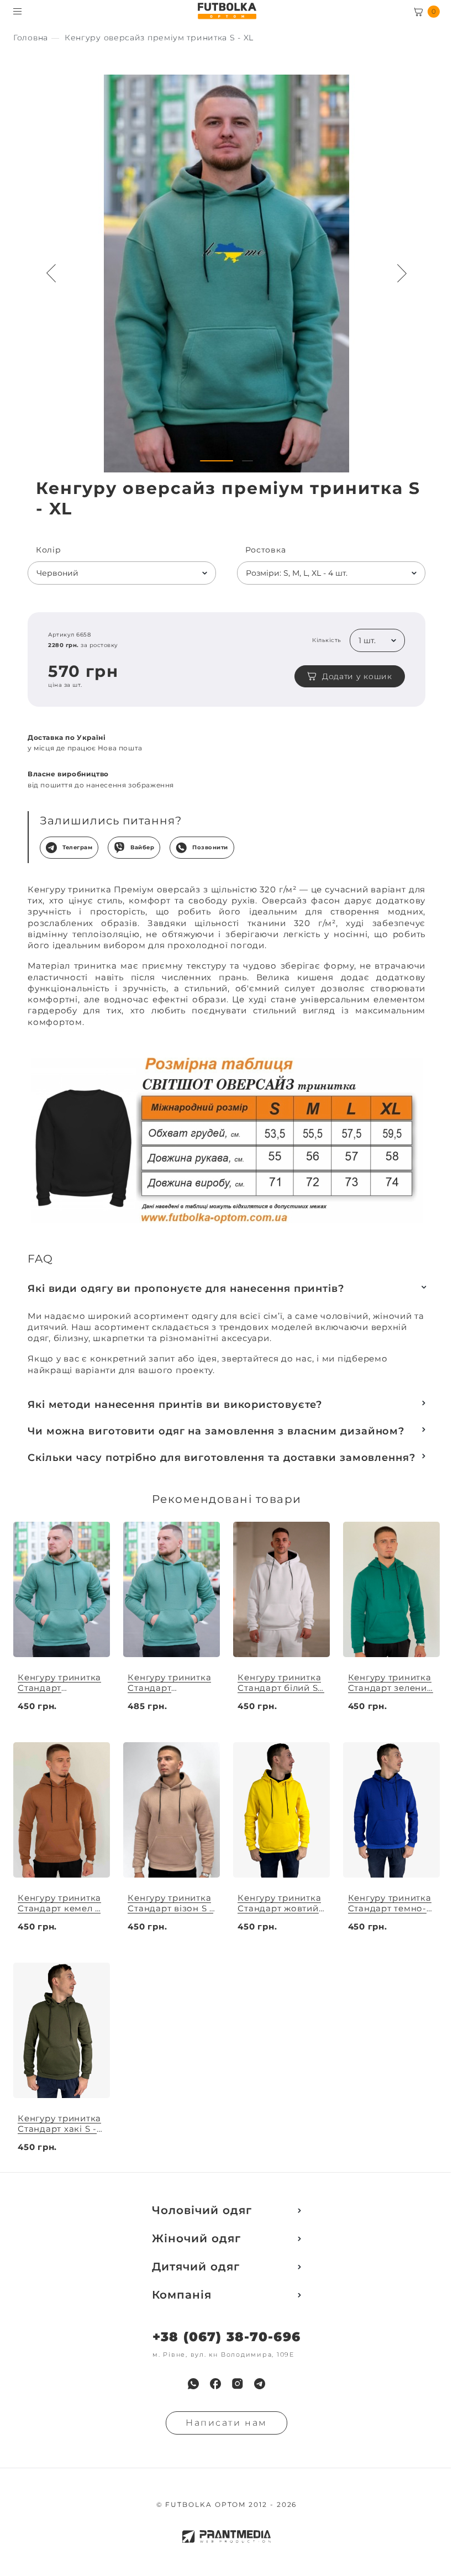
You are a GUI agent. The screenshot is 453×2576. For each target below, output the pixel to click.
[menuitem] (193, 2384)
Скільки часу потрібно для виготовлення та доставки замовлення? (222, 1458)
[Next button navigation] (402, 274)
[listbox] (122, 573)
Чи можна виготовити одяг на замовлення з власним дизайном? (216, 1431)
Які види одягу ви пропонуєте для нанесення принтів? (186, 1289)
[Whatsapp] (193, 2384)
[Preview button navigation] (51, 274)
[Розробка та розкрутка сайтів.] (227, 2536)
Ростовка (266, 550)
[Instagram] (238, 2384)
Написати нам (227, 2423)
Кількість (327, 640)
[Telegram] (260, 2384)
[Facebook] (215, 2384)
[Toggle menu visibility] (17, 11)
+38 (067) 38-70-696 (227, 2337)
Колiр (49, 550)
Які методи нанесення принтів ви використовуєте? (175, 1405)
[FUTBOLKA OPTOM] (227, 11)
